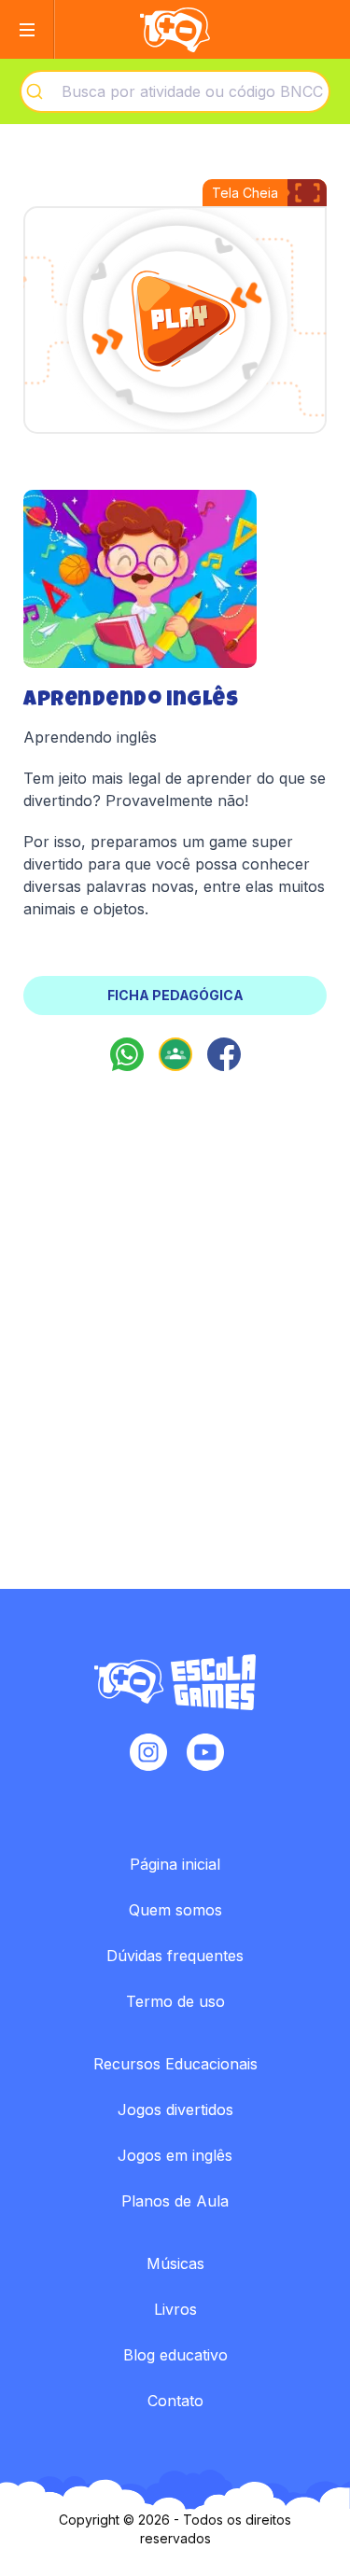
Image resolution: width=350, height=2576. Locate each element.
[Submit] (42, 91)
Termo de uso (175, 2001)
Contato (175, 2401)
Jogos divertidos (175, 2110)
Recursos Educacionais (175, 2064)
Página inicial (175, 1864)
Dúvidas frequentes (175, 1956)
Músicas (175, 2263)
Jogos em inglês (175, 2155)
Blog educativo (175, 2355)
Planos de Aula (175, 2201)
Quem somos (175, 1910)
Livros (175, 2309)
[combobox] (175, 91)
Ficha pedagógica (175, 995)
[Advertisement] (175, 1302)
